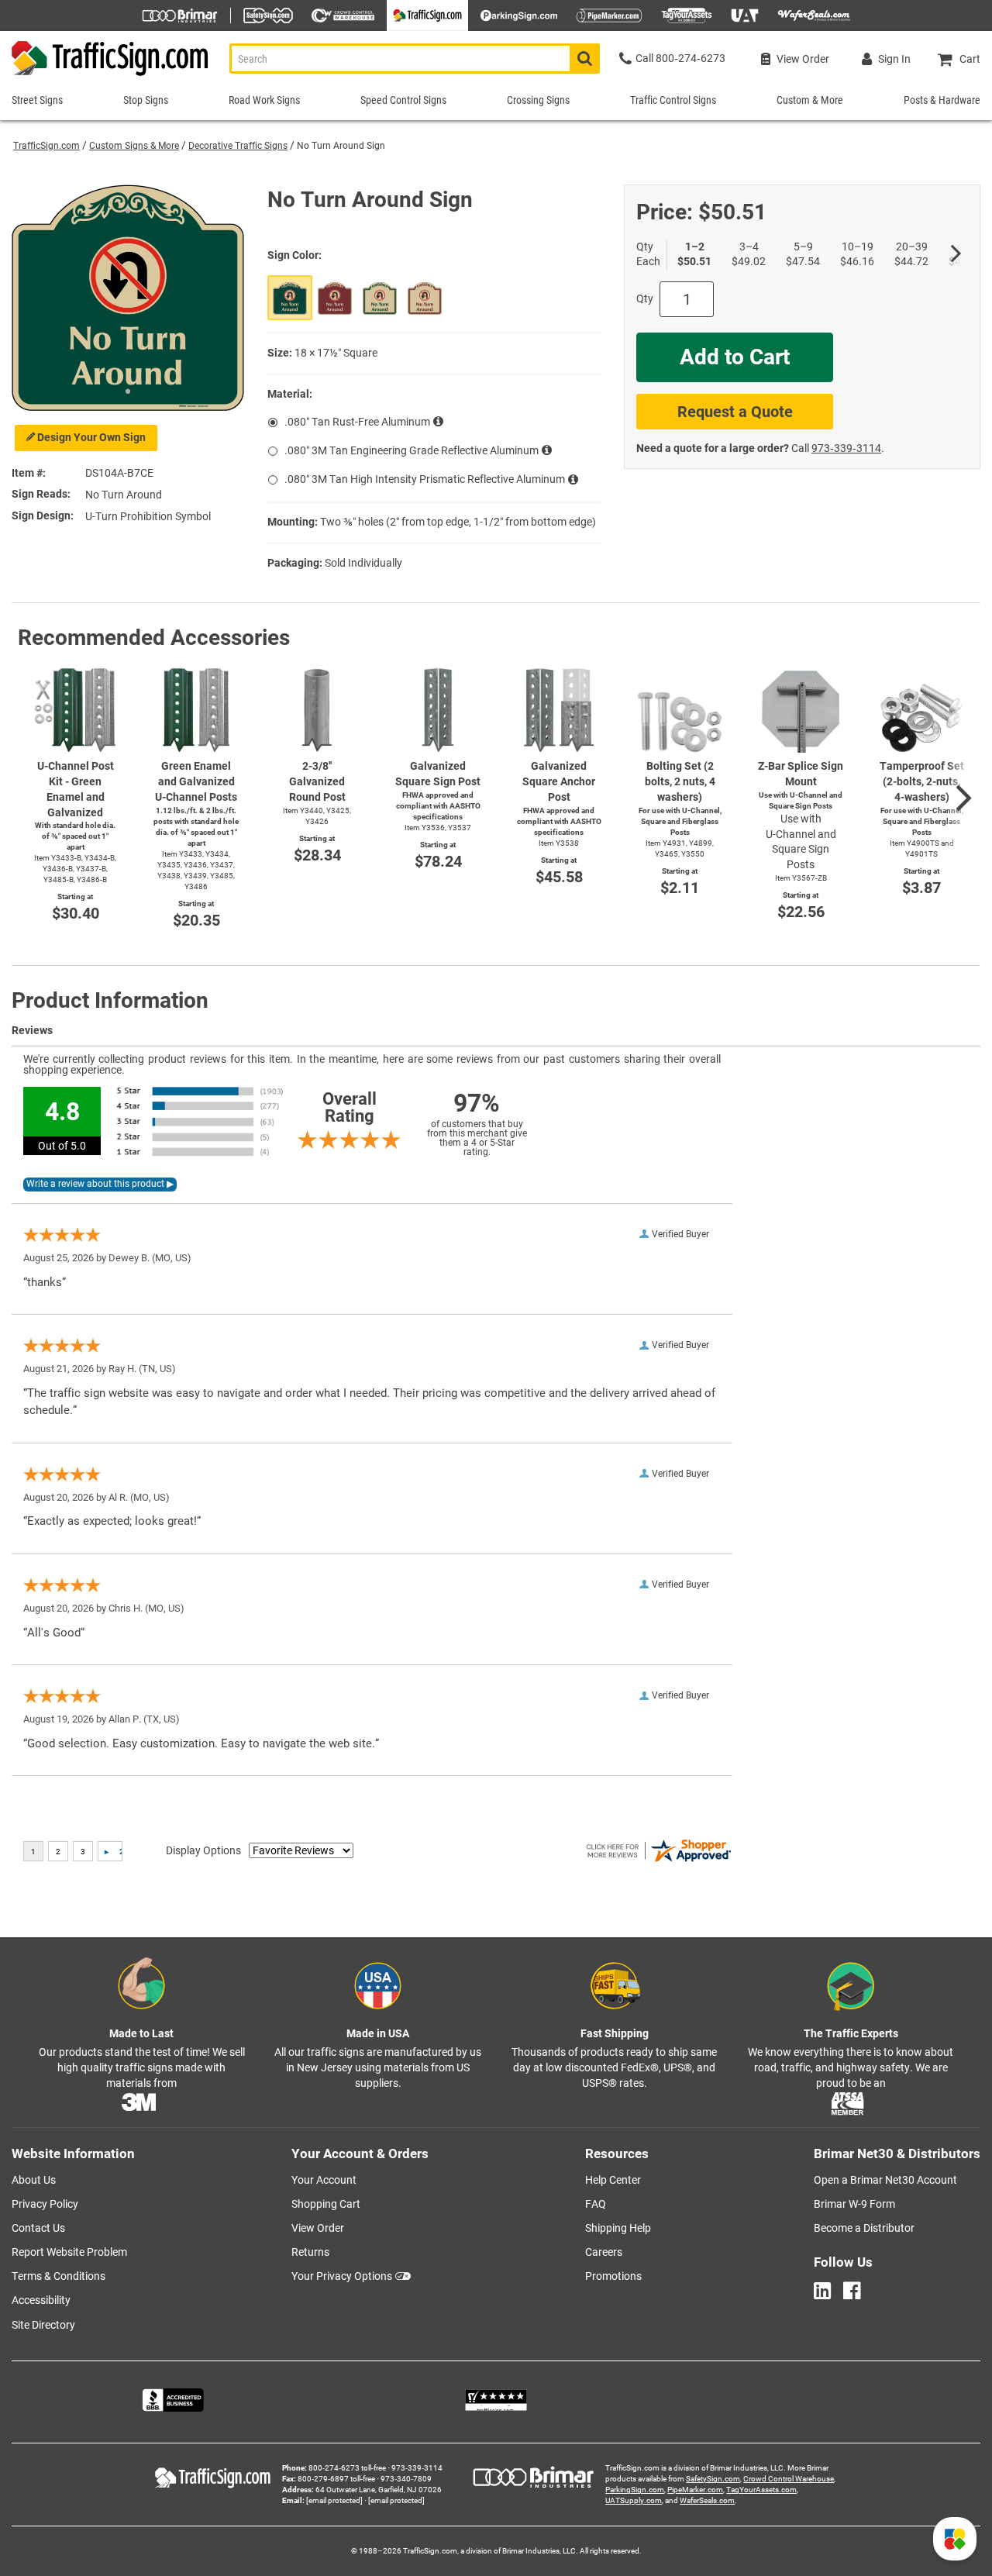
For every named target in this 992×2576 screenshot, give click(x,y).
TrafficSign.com (46, 146)
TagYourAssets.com (761, 2490)
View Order (318, 2228)
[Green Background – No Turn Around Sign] (290, 298)
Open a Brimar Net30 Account (885, 2180)
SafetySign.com (713, 2479)
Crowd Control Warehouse (789, 2479)
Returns (310, 2252)
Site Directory (43, 2325)
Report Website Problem (69, 2252)
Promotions (613, 2276)
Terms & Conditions (59, 2276)
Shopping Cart (326, 2204)
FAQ (596, 2204)
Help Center (613, 2180)
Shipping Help (618, 2228)
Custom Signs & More (134, 146)
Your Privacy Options (342, 2276)
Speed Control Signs (403, 100)
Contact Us (38, 2228)
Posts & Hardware (942, 100)
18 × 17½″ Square (336, 353)
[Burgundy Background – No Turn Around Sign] (335, 298)
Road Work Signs (264, 100)
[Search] (585, 59)
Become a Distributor (864, 2228)
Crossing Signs (538, 100)
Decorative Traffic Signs (238, 146)
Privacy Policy (45, 2204)
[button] (955, 2539)
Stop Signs (146, 100)
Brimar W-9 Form (854, 2204)
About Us (34, 2180)
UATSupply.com (634, 2500)
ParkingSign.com (635, 2490)
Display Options (203, 1850)
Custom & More (810, 100)
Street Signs (37, 100)
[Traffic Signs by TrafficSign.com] (105, 76)
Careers (604, 2252)
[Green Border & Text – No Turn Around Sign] (380, 298)
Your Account (324, 2180)
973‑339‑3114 (846, 448)
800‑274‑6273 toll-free (347, 2468)
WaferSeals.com (707, 2500)
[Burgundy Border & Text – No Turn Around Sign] (425, 298)
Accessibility (41, 2300)
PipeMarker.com (695, 2490)
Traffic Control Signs (673, 100)
